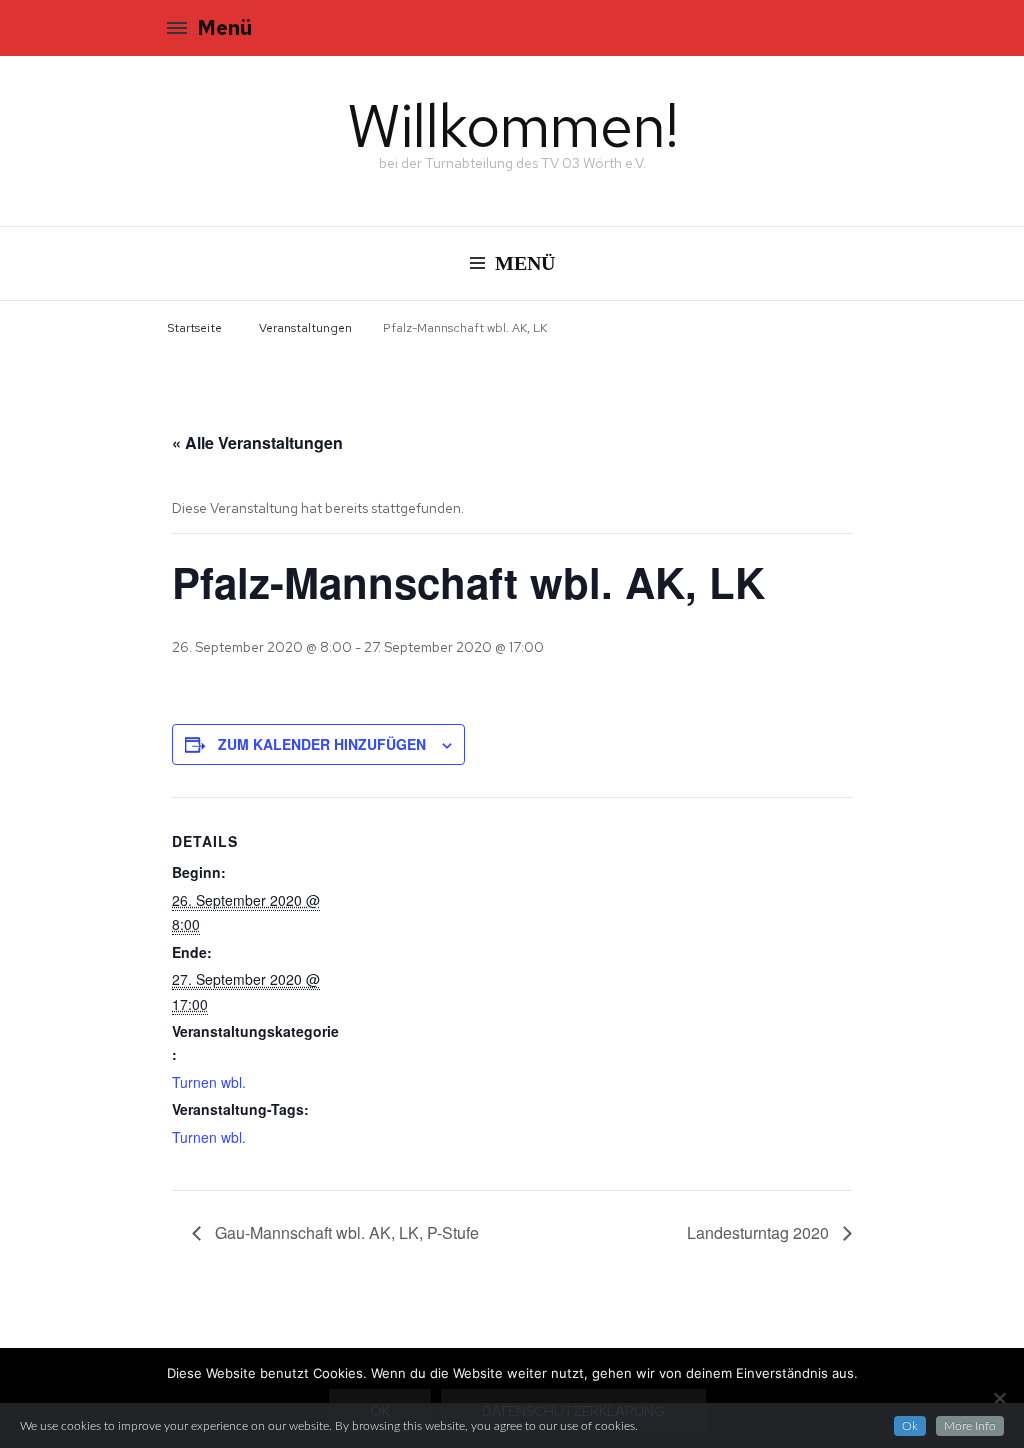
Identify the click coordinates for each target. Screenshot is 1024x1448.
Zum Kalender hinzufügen (322, 744)
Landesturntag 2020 (760, 1232)
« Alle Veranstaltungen (257, 442)
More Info (970, 1426)
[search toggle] (851, 30)
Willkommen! (512, 125)
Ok (910, 1426)
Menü (224, 28)
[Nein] (999, 1398)
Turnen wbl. (209, 1082)
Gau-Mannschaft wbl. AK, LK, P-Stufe (345, 1232)
